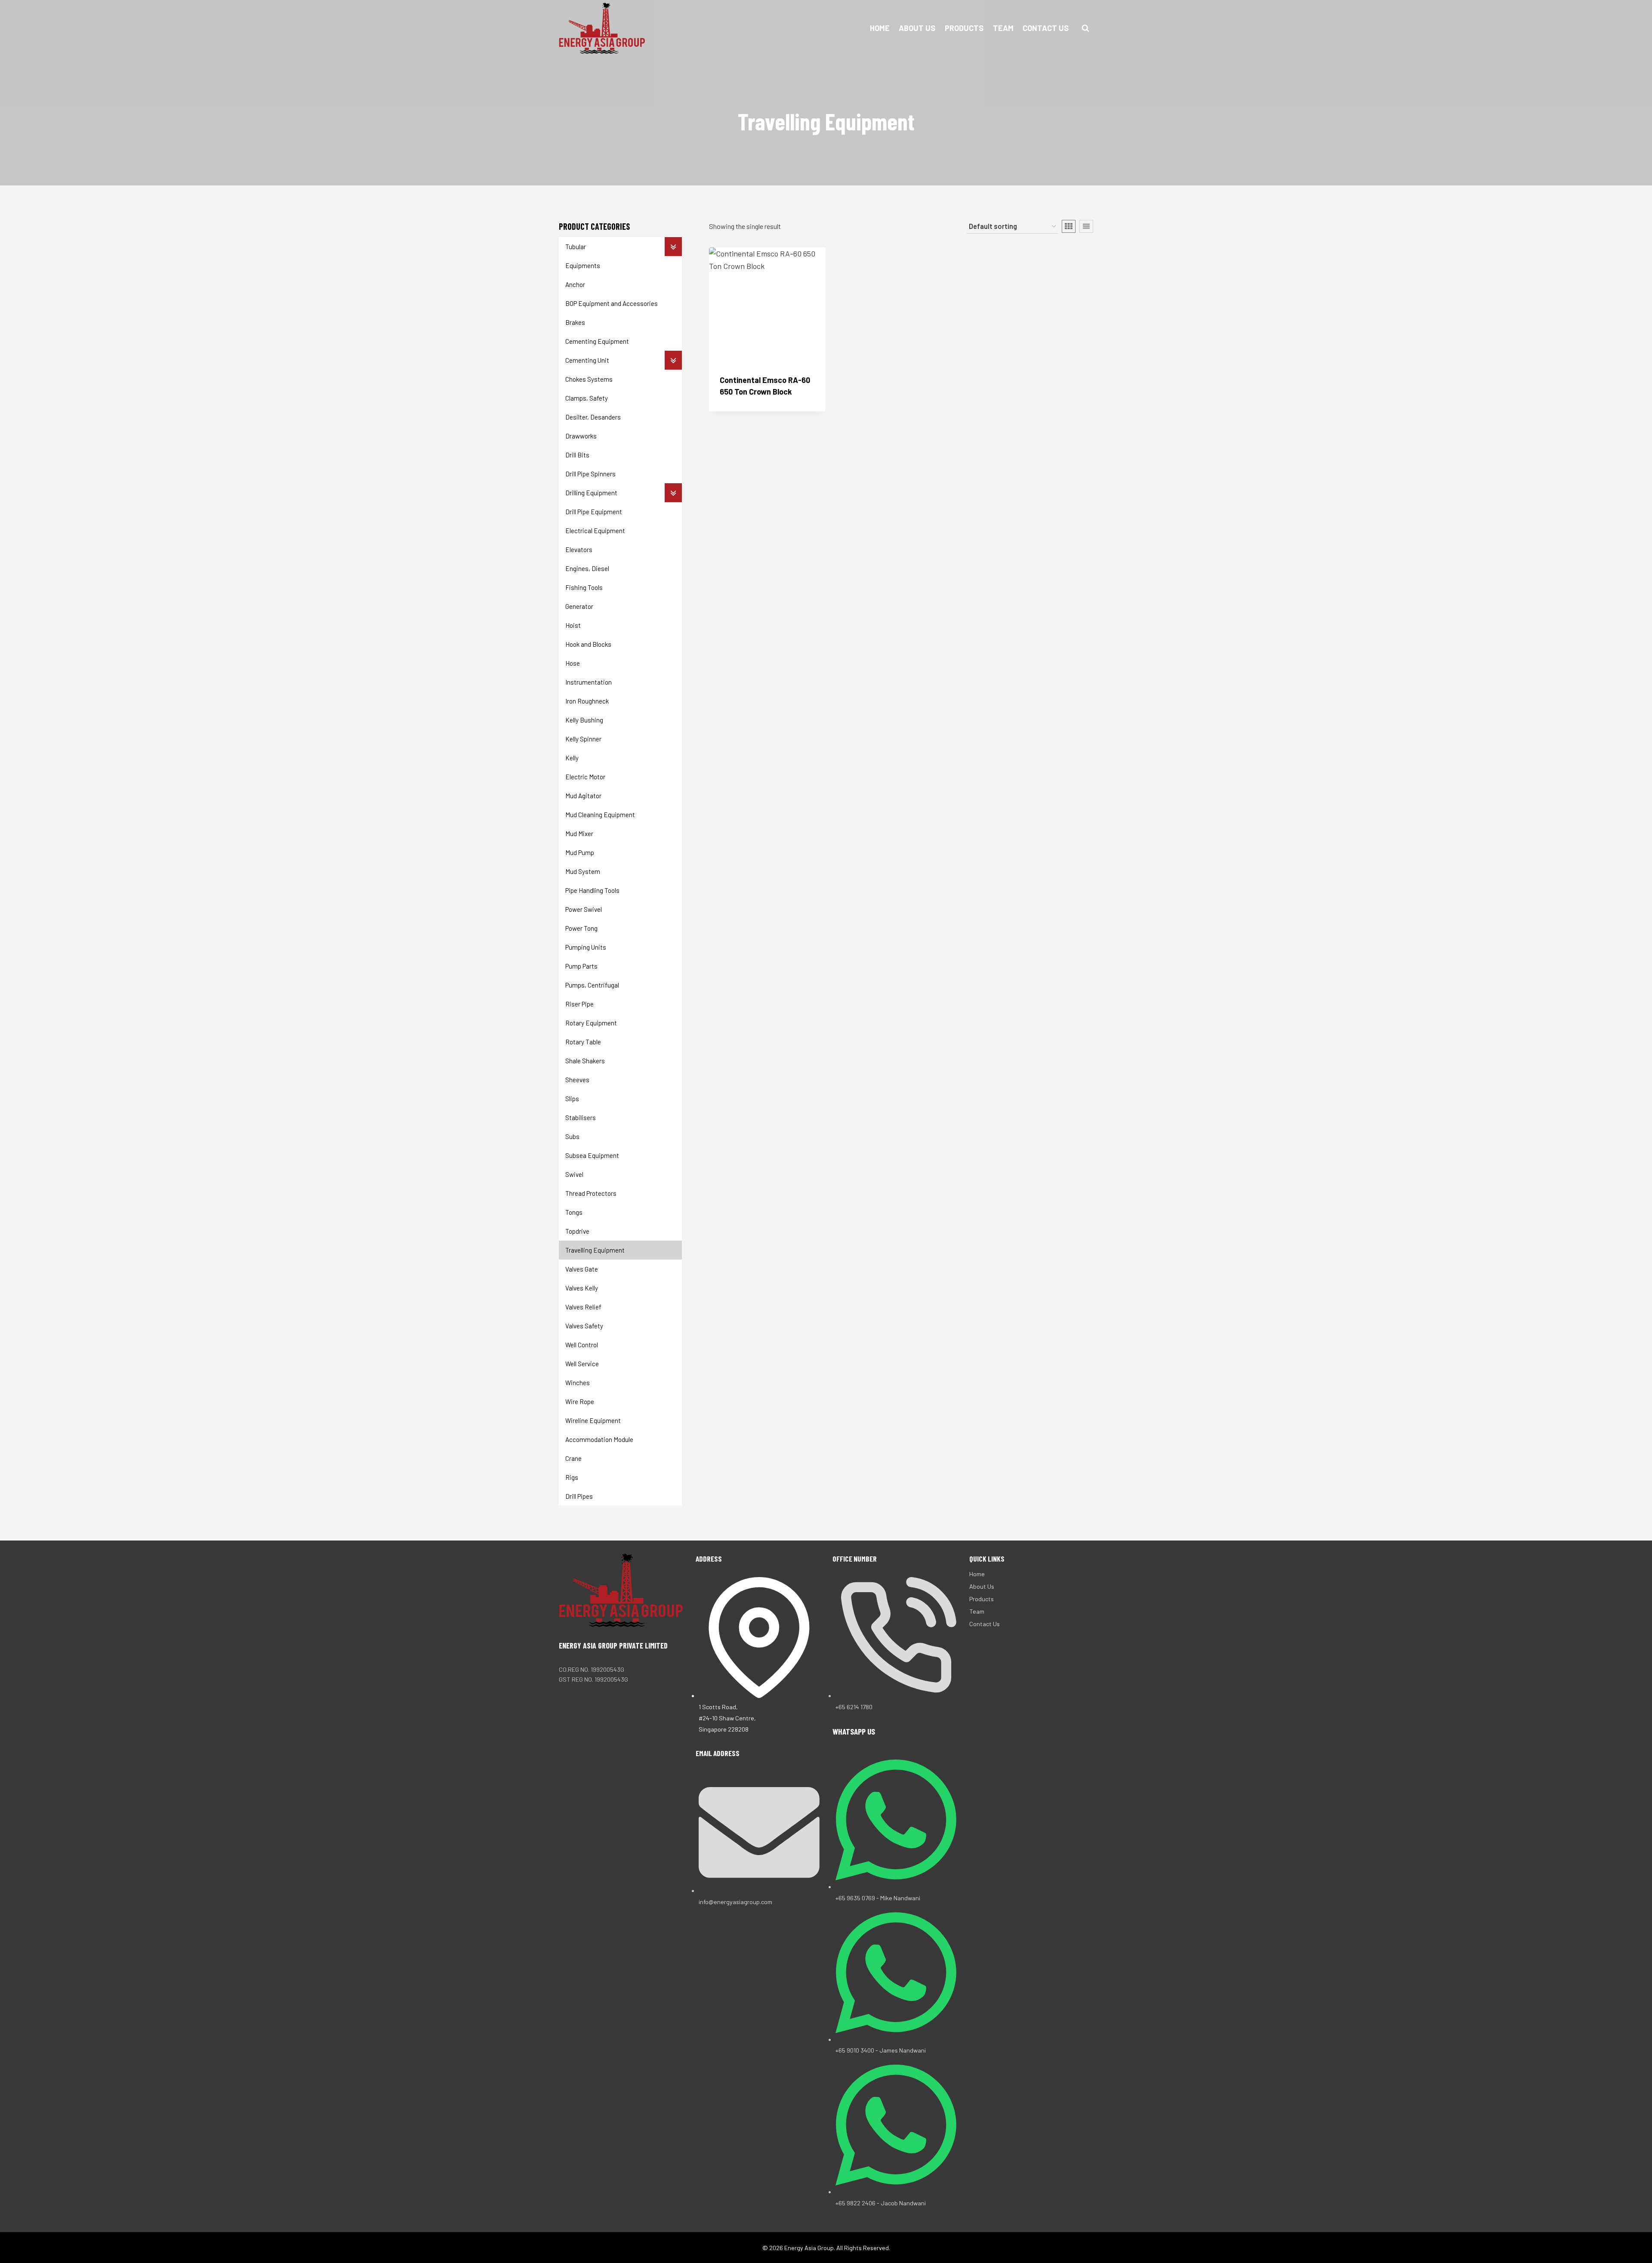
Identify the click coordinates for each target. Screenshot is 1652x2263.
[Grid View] (1069, 226)
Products (964, 28)
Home (880, 28)
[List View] (1086, 226)
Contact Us (1046, 28)
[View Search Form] (1085, 28)
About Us (917, 28)
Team (1003, 28)
